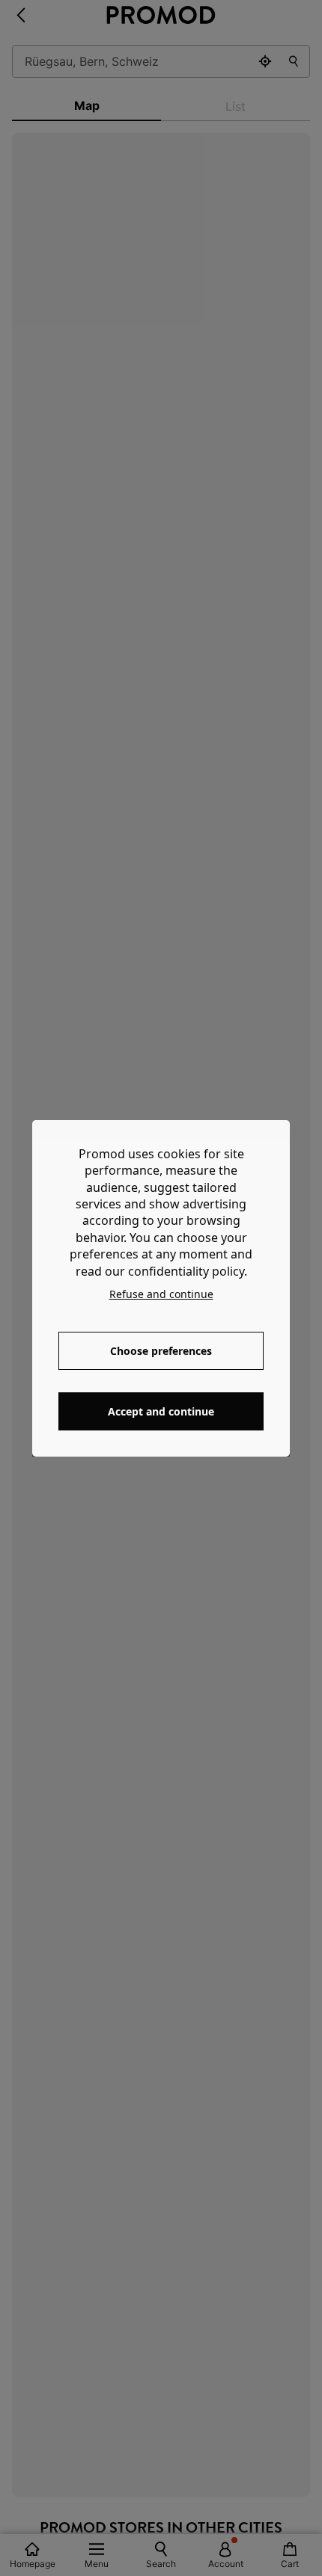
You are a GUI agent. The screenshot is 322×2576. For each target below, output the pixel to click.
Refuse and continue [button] (161, 1294)
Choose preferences (161, 1351)
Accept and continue (161, 1411)
